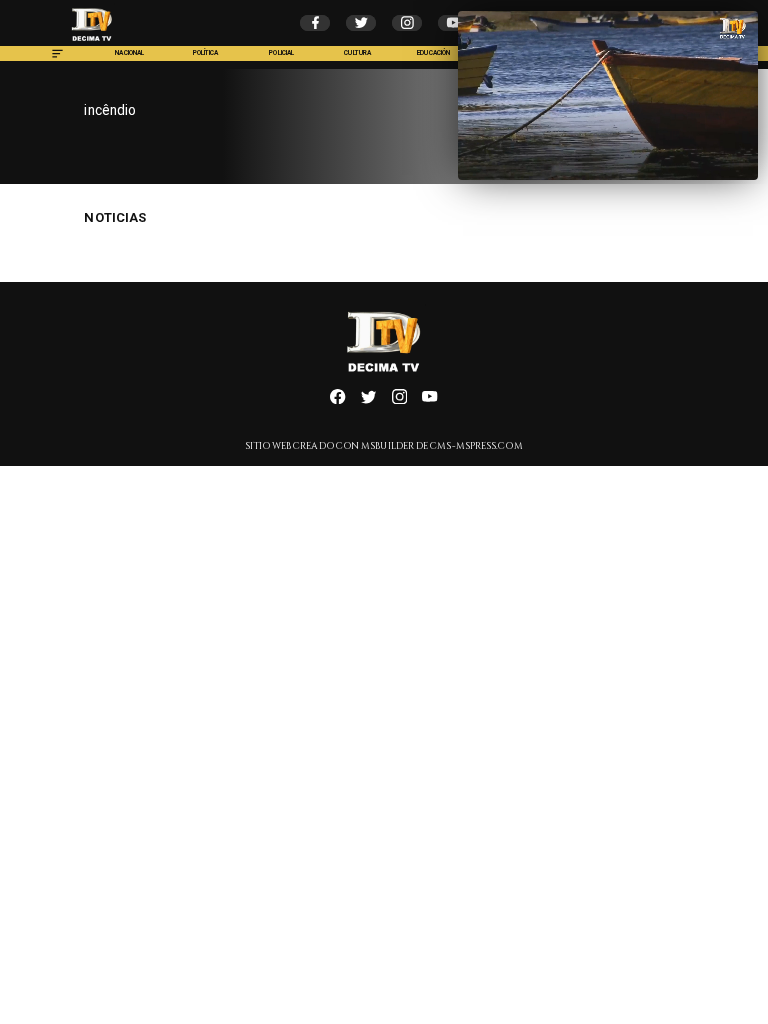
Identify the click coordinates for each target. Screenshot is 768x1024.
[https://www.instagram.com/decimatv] (399, 401)
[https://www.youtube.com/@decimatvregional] (429, 401)
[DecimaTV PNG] (92, 43)
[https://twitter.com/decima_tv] (368, 401)
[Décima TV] (57, 58)
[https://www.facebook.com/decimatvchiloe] (337, 401)
